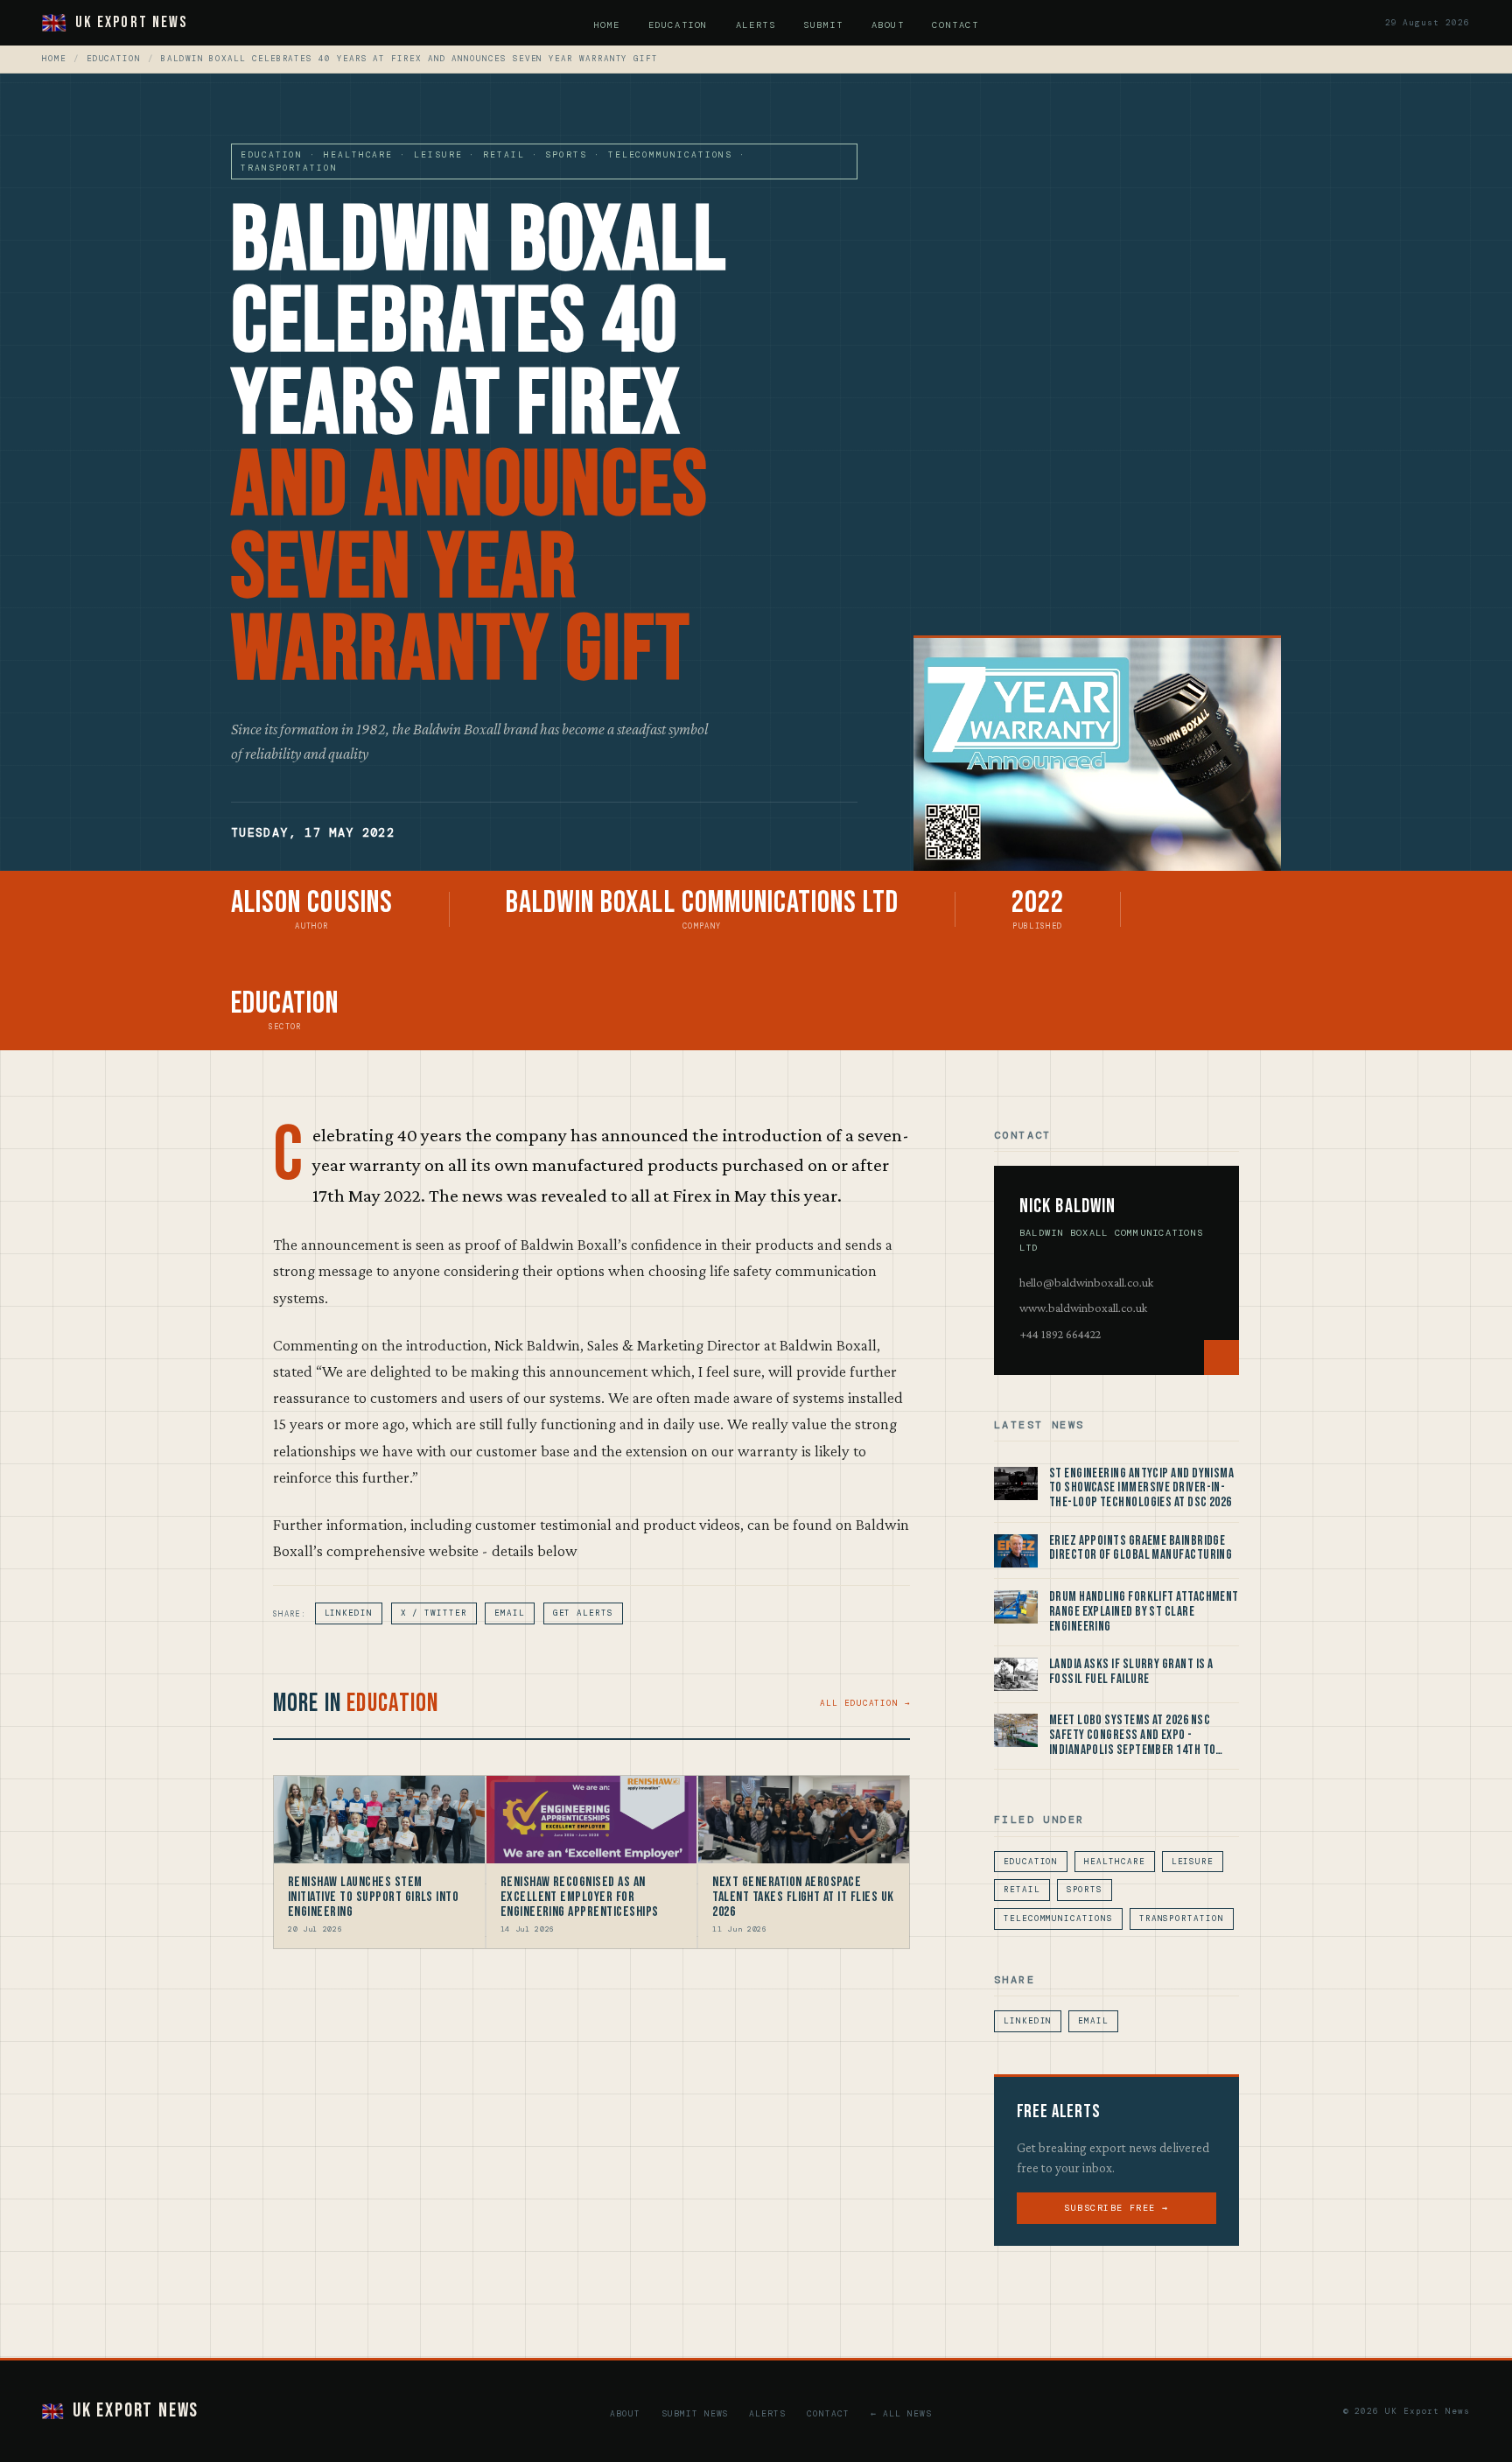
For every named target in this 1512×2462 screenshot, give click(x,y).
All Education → (865, 1703)
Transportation (1182, 1918)
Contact (955, 25)
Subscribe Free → (1116, 2208)
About (888, 25)
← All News (901, 2413)
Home (607, 25)
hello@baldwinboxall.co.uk (1086, 1282)
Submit (823, 25)
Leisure (1193, 1862)
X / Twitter (434, 1613)
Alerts (756, 25)
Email (510, 1613)
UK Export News (131, 22)
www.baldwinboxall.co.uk (1083, 1308)
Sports (1085, 1890)
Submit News (695, 2413)
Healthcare (1114, 1862)
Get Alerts (583, 1613)
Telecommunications (1058, 1918)
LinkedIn (349, 1613)
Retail (1022, 1890)
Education (678, 25)
